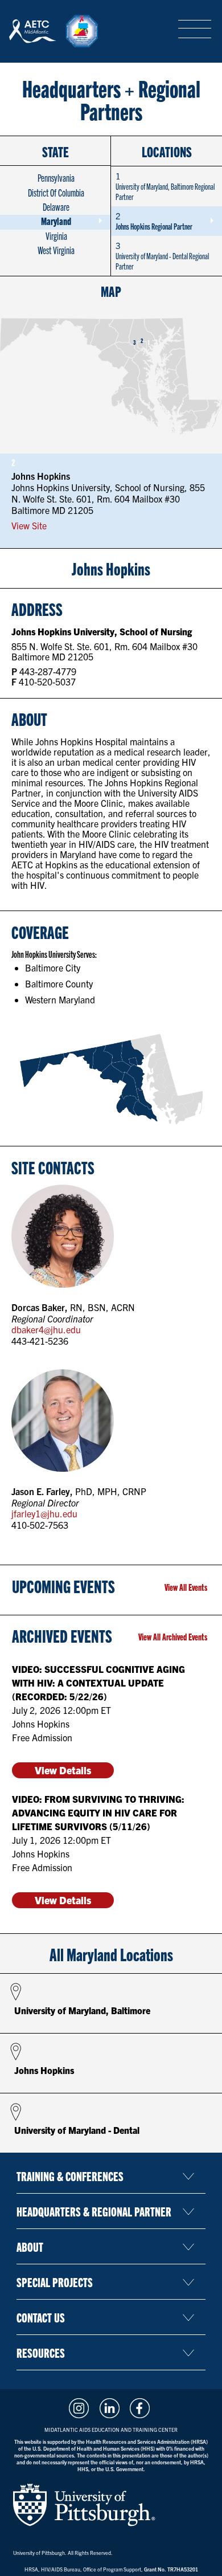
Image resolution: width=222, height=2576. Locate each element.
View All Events (186, 1587)
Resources (41, 2352)
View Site (29, 526)
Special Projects (55, 2282)
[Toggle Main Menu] (195, 30)
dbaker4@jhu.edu (46, 1330)
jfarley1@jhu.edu (44, 1514)
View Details (63, 1770)
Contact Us (41, 2317)
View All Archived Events (173, 1636)
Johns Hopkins (44, 2070)
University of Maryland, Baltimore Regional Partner (165, 186)
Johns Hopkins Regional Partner (154, 221)
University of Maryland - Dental (77, 2130)
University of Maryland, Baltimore (82, 2010)
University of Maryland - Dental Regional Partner (162, 256)
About (30, 2246)
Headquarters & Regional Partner (94, 2211)
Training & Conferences (70, 2176)
